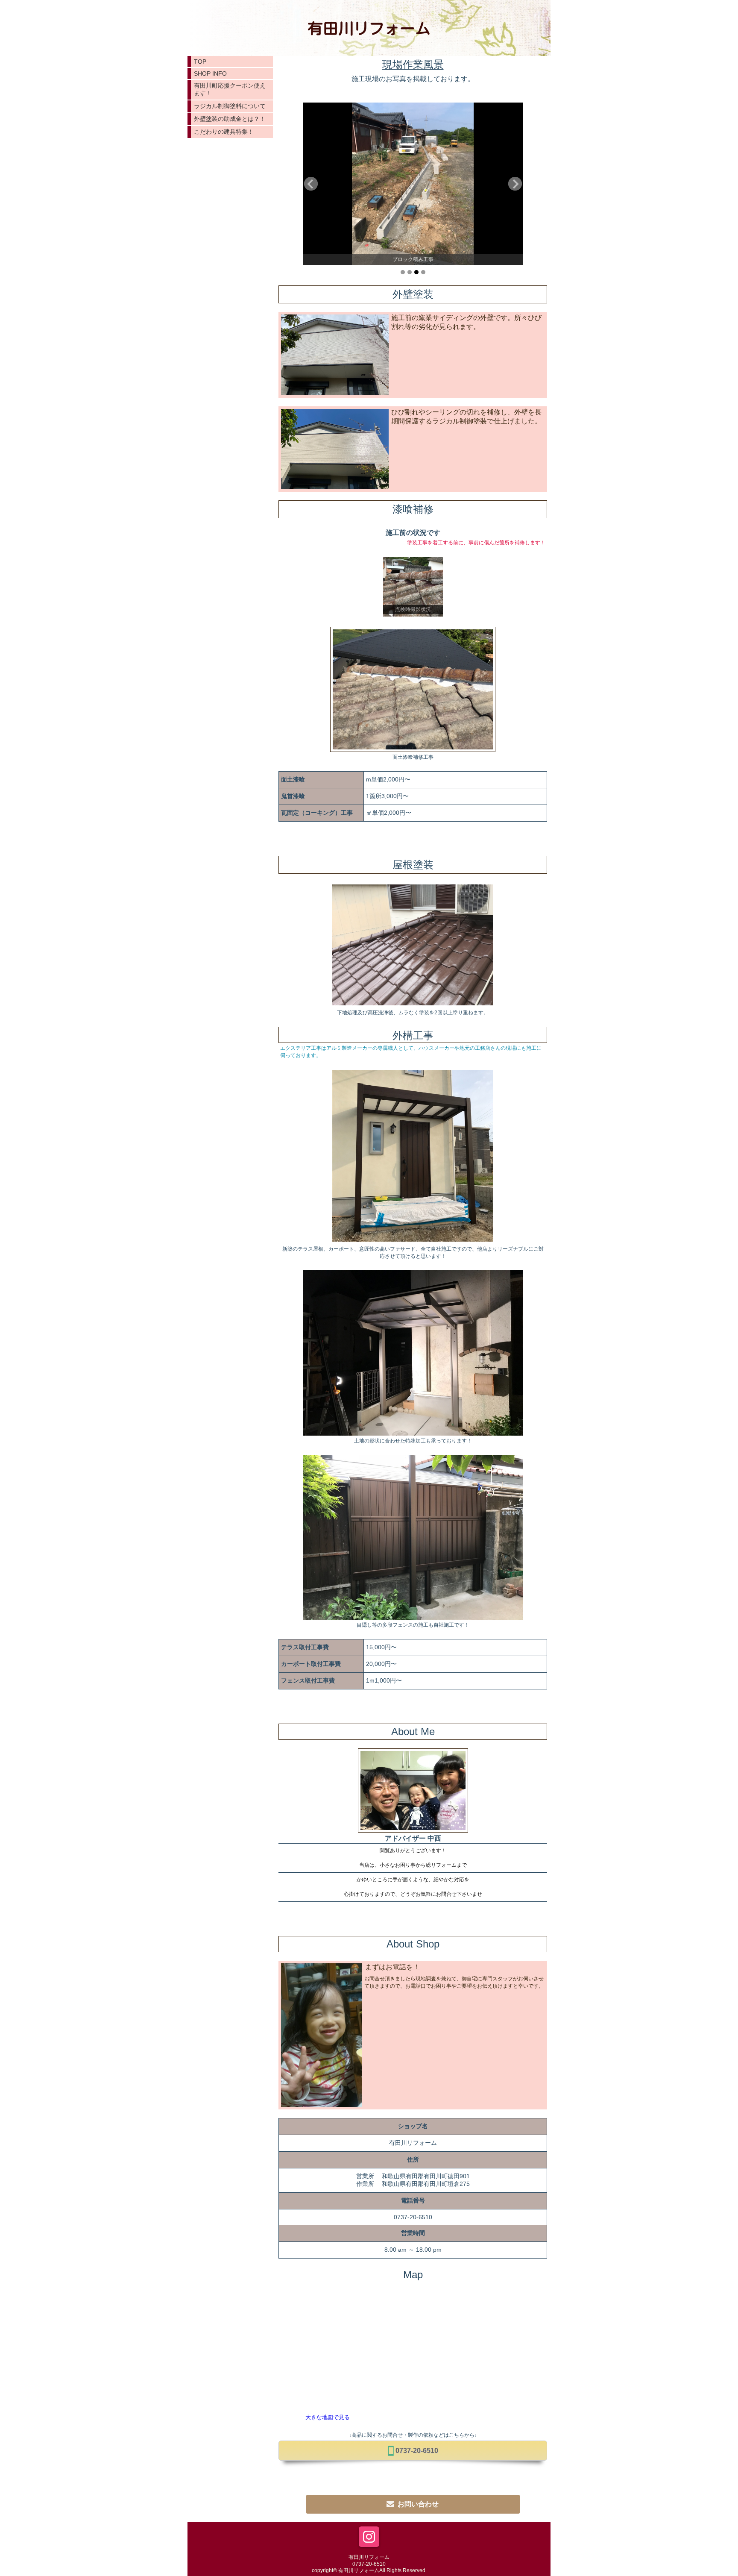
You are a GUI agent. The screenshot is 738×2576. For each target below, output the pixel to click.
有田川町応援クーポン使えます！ (230, 89)
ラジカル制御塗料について (230, 106)
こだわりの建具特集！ (224, 132)
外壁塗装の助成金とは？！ (230, 119)
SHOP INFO (210, 73)
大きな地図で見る (328, 2417)
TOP (200, 62)
